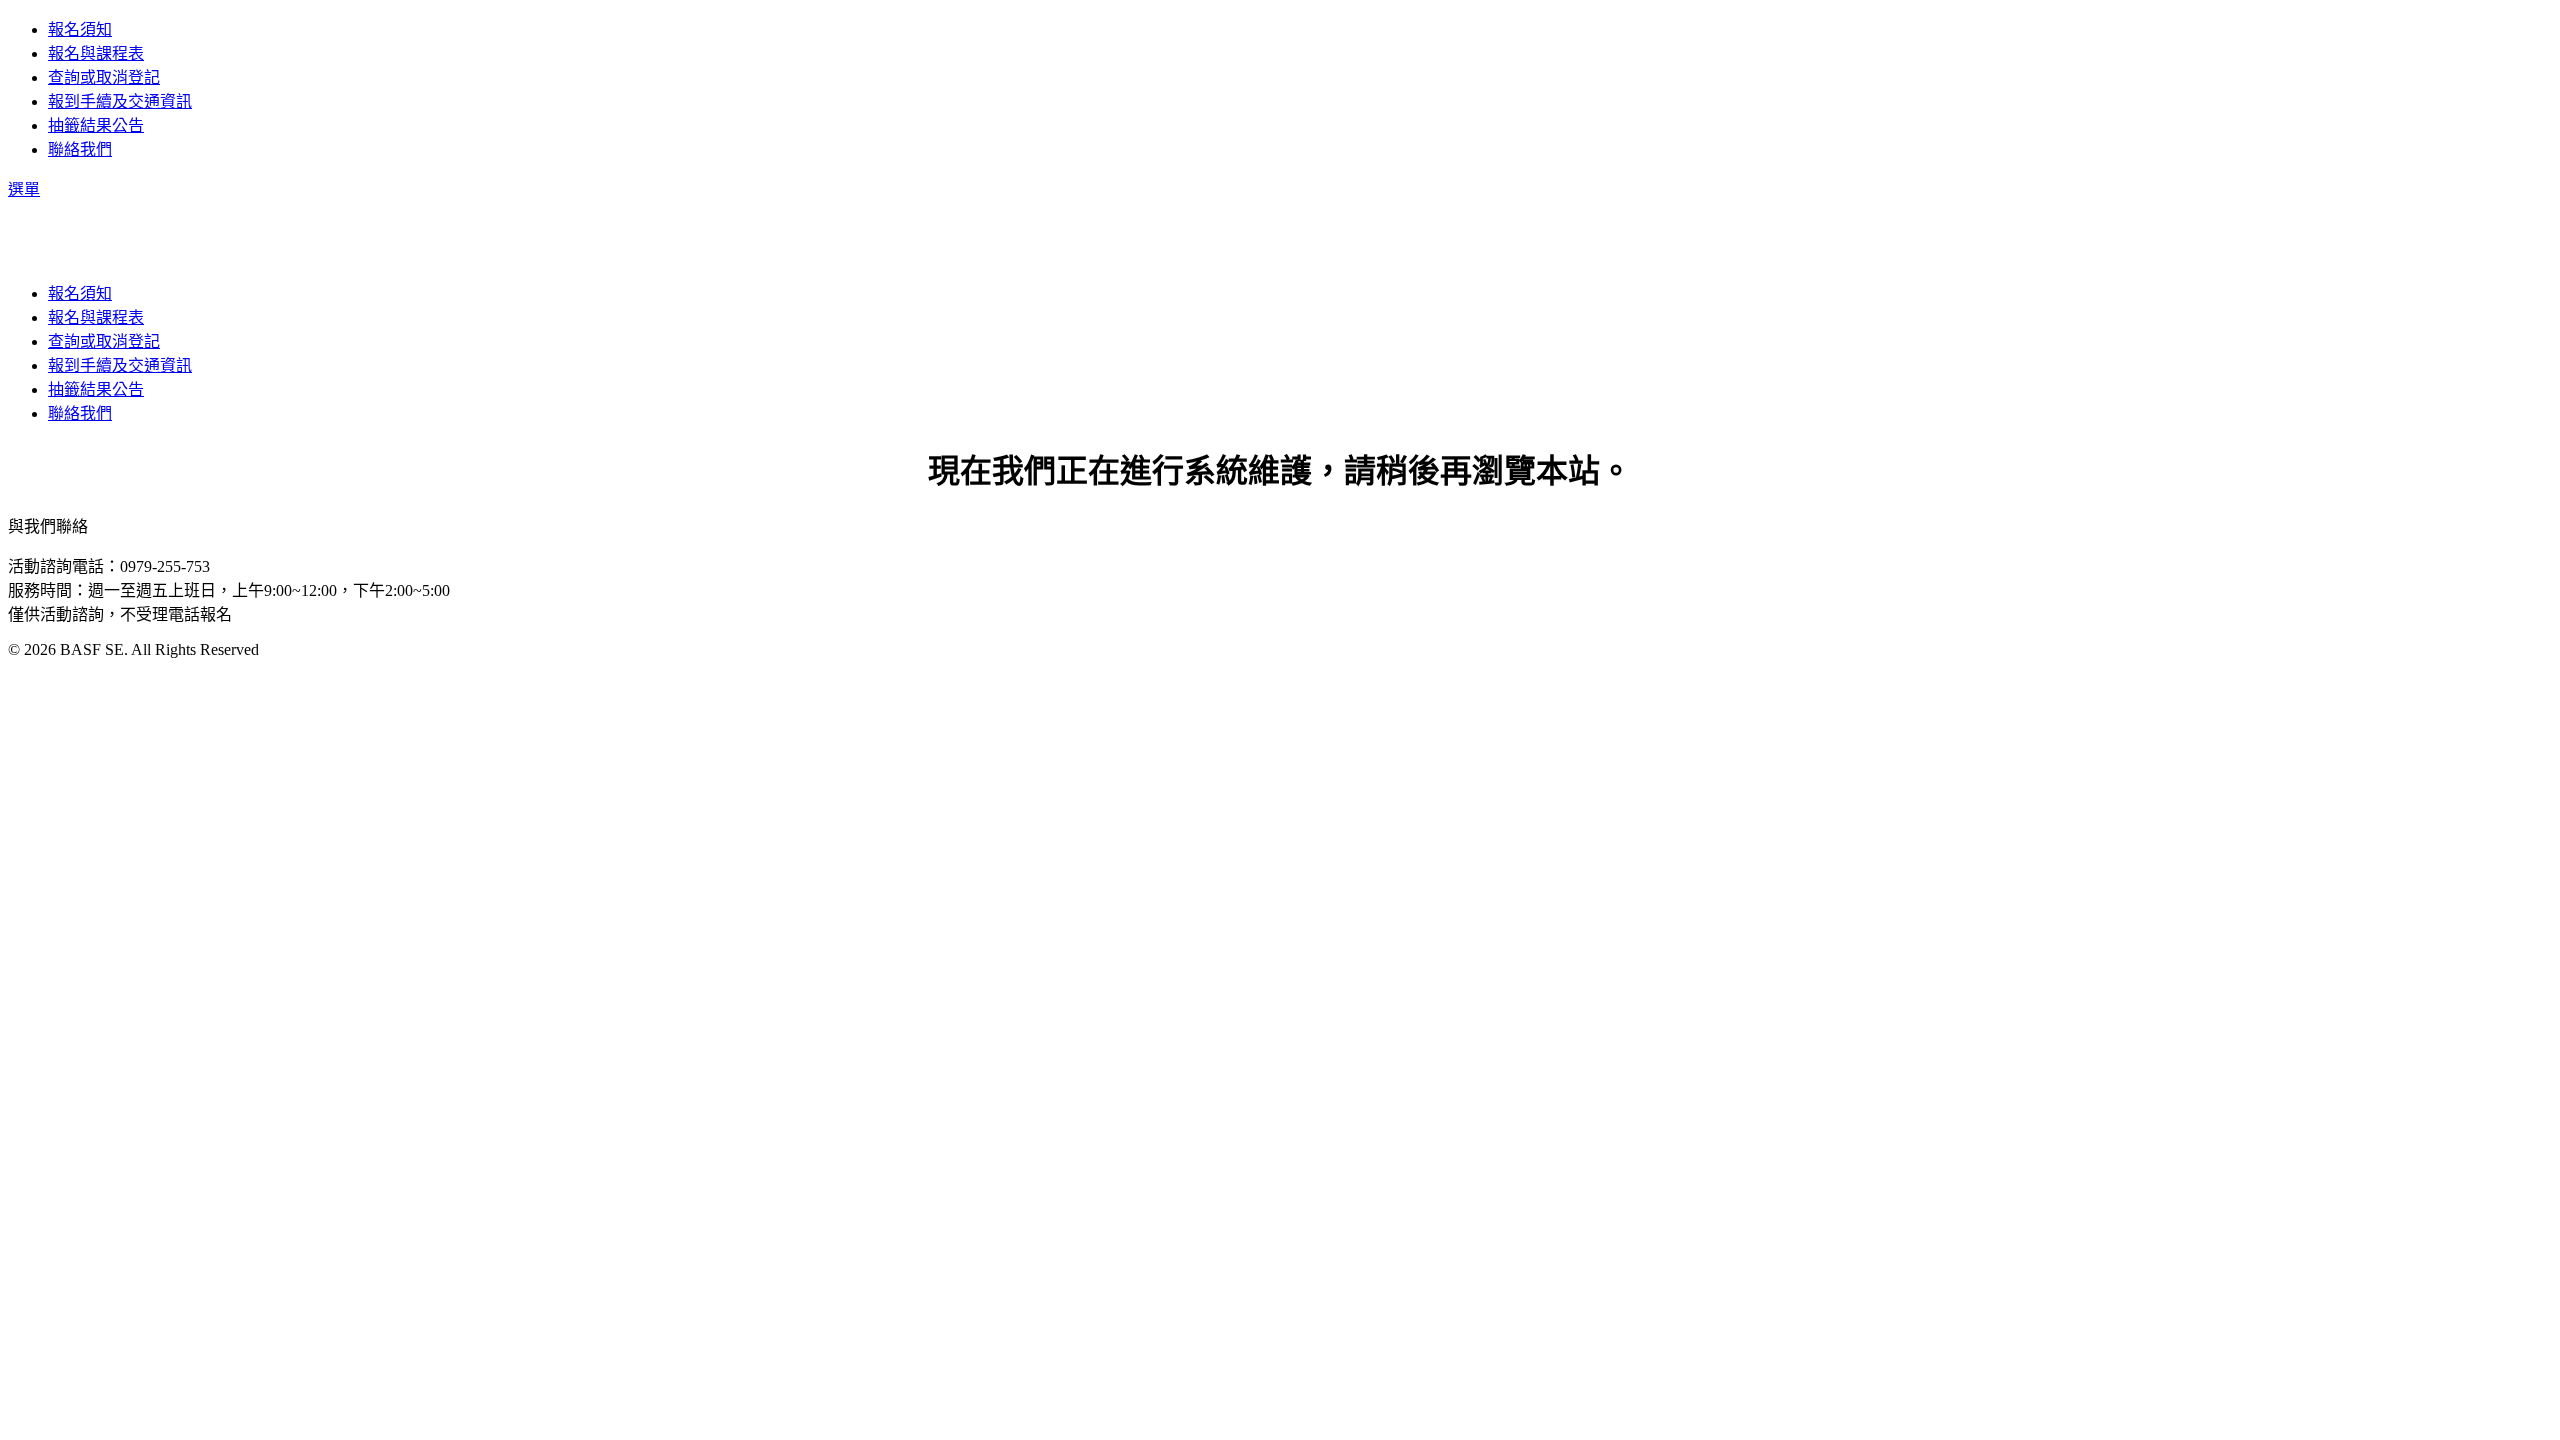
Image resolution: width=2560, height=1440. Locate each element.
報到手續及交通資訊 (120, 101)
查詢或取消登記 (104, 77)
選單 (24, 189)
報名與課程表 (96, 53)
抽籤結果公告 (96, 125)
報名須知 (80, 29)
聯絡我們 (80, 149)
